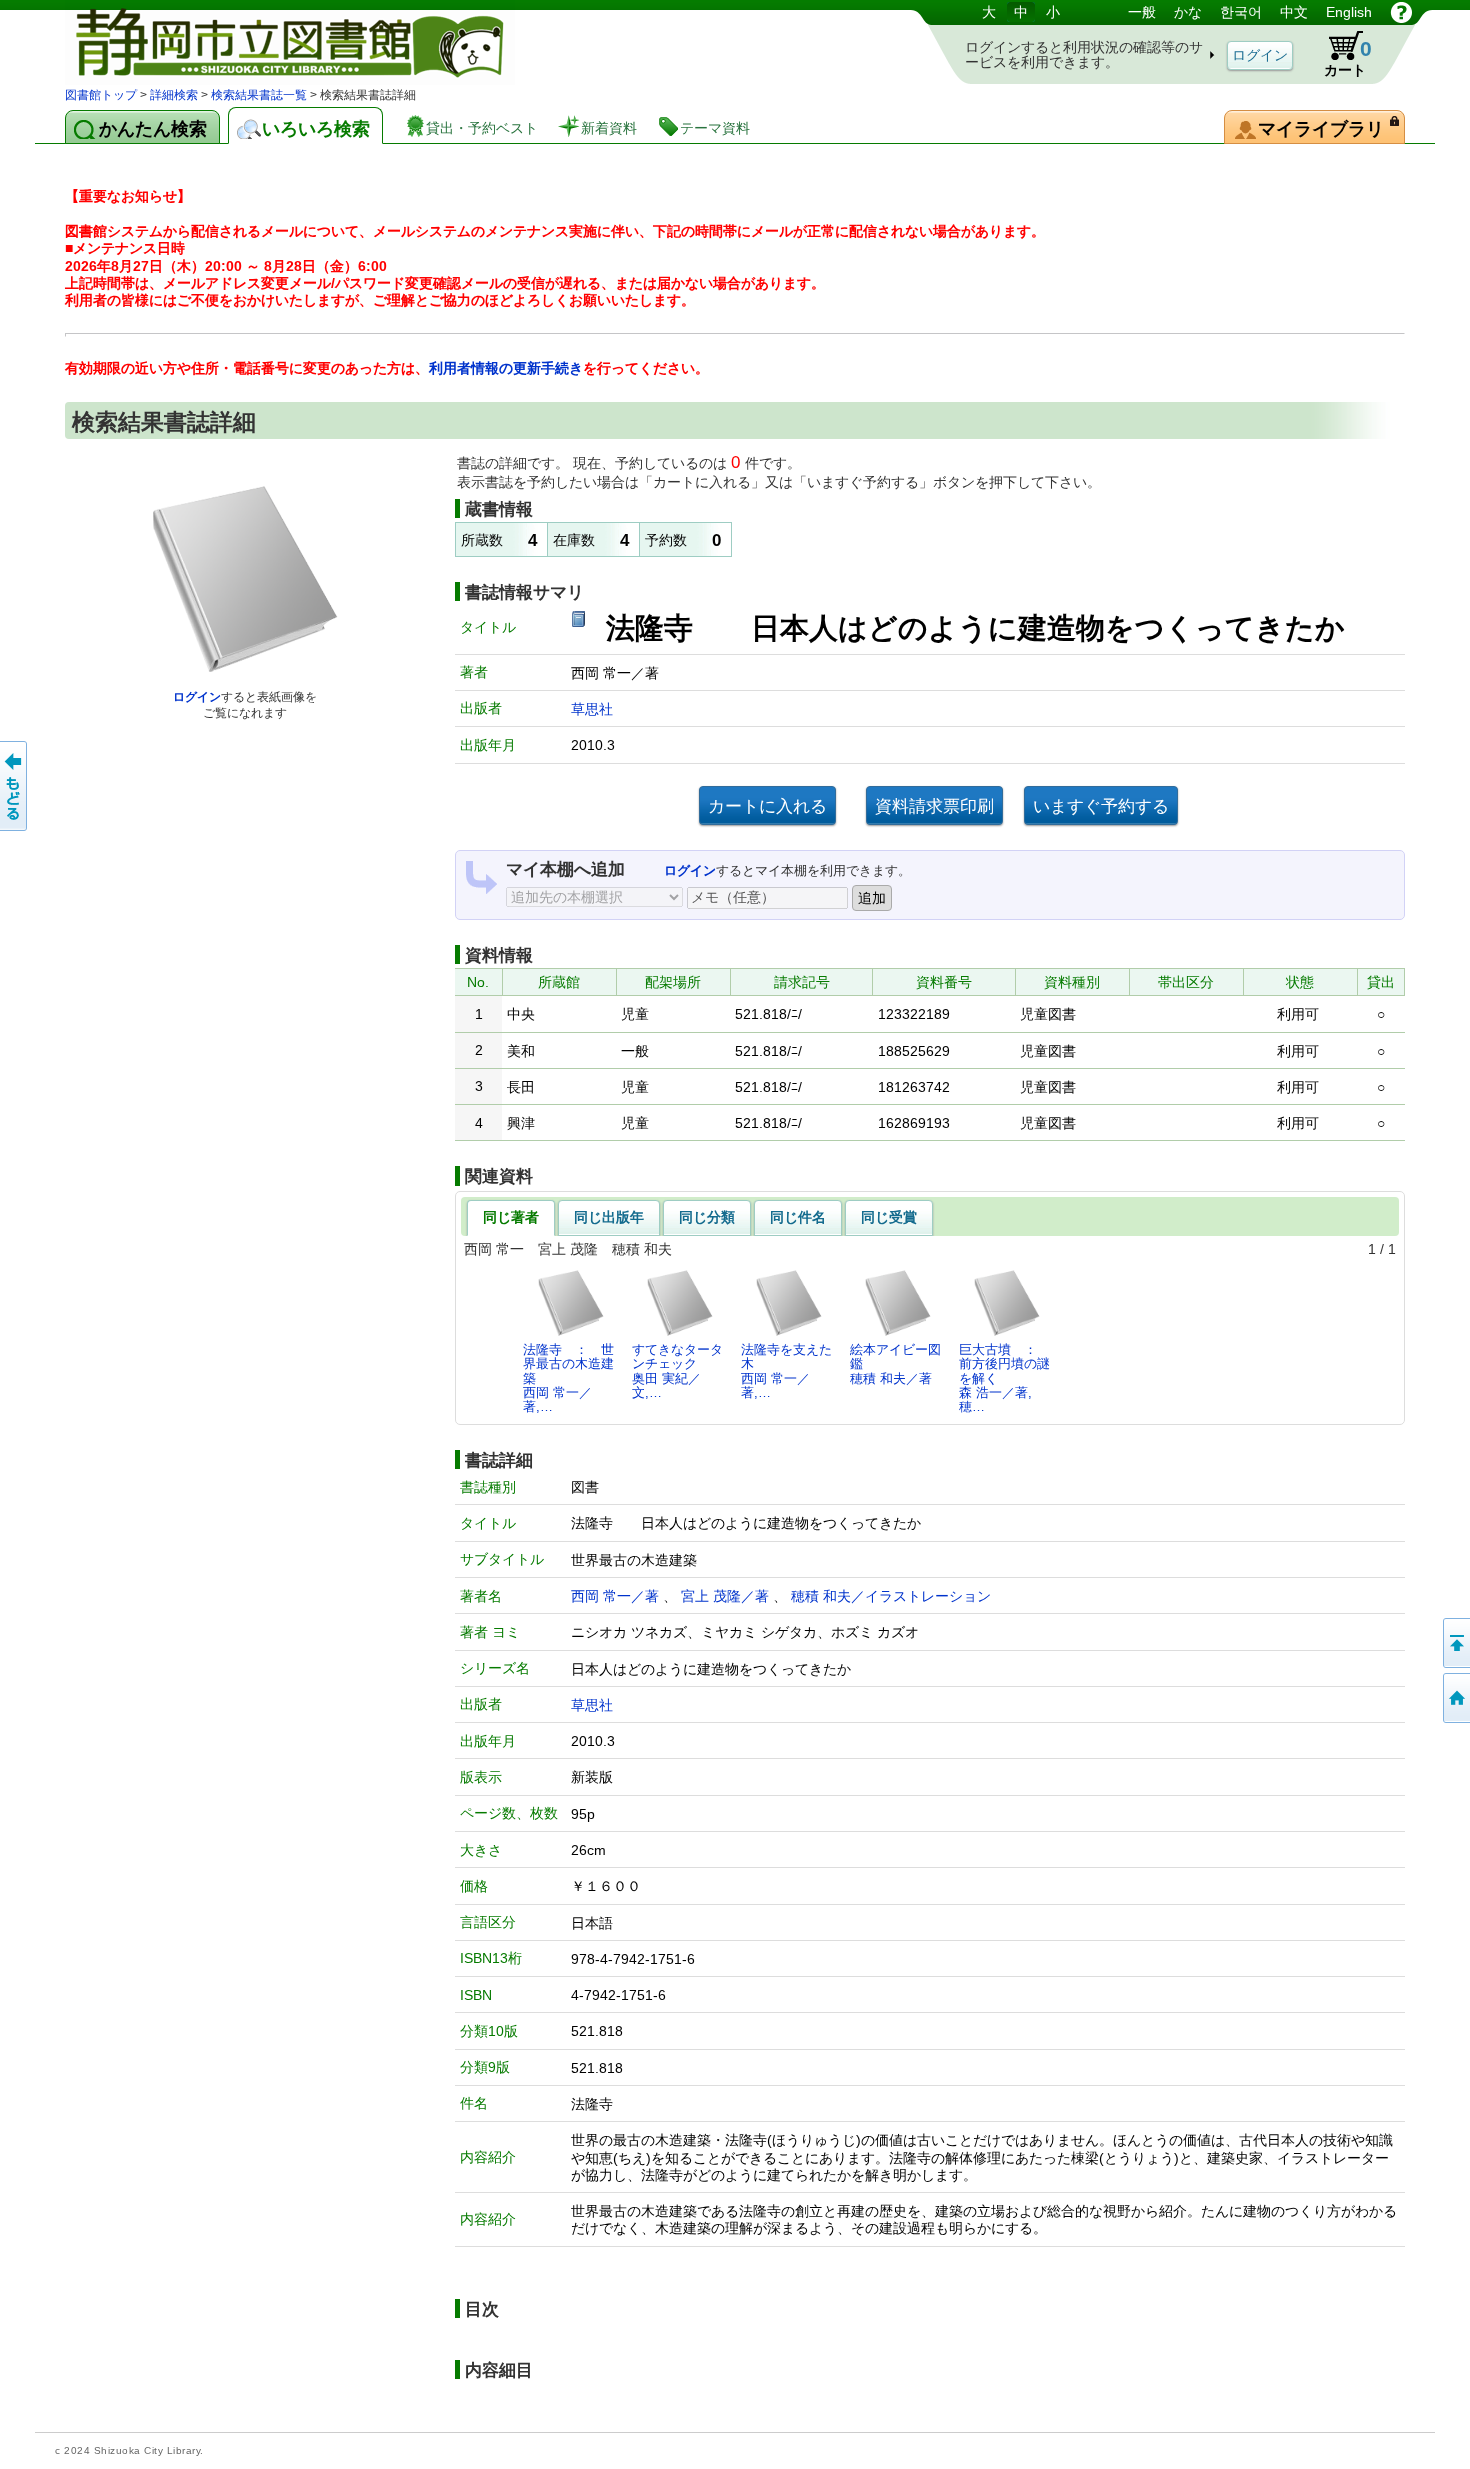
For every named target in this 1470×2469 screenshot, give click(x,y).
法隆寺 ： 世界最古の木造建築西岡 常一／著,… (568, 1378)
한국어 (1241, 12)
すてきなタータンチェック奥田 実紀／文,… (677, 1371)
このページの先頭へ (1455, 1643)
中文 (1294, 12)
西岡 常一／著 (615, 1596)
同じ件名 (798, 1217)
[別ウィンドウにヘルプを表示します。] (1401, 12)
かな (1188, 12)
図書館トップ (101, 95)
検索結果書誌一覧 (259, 95)
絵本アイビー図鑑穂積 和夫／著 (895, 1364)
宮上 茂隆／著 (725, 1596)
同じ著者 (511, 1217)
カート (1348, 57)
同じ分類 (707, 1217)
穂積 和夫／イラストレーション (891, 1596)
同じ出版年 (609, 1217)
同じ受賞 (889, 1217)
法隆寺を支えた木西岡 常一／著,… (786, 1371)
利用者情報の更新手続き (506, 368)
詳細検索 (174, 95)
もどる (15, 786)
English (1349, 12)
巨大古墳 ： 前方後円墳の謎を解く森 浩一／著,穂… (1004, 1378)
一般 (1142, 12)
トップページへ (1455, 1698)
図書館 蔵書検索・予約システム (275, 42)
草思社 (592, 709)
